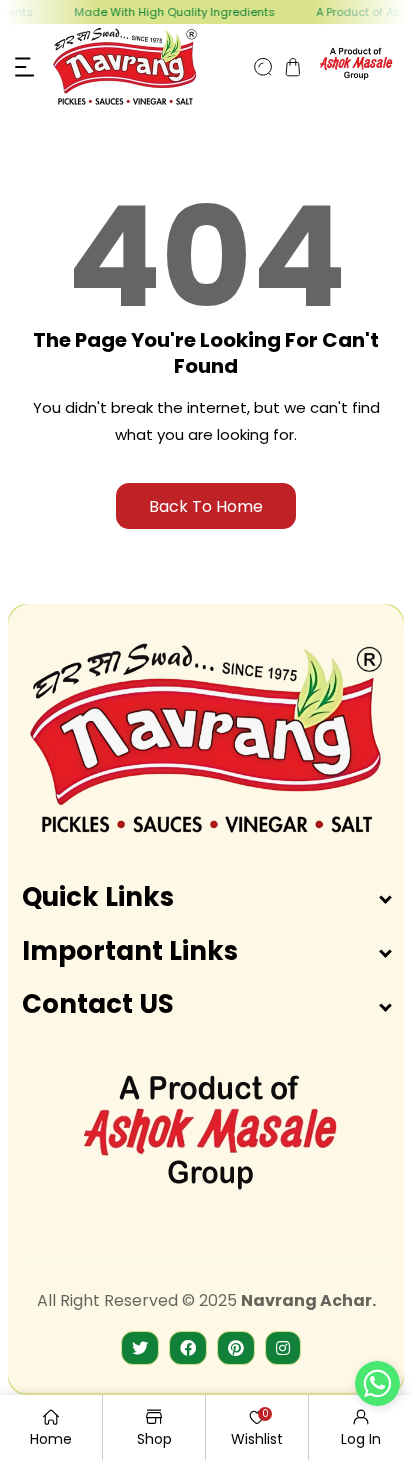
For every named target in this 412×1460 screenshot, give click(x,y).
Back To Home (206, 506)
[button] (25, 67)
